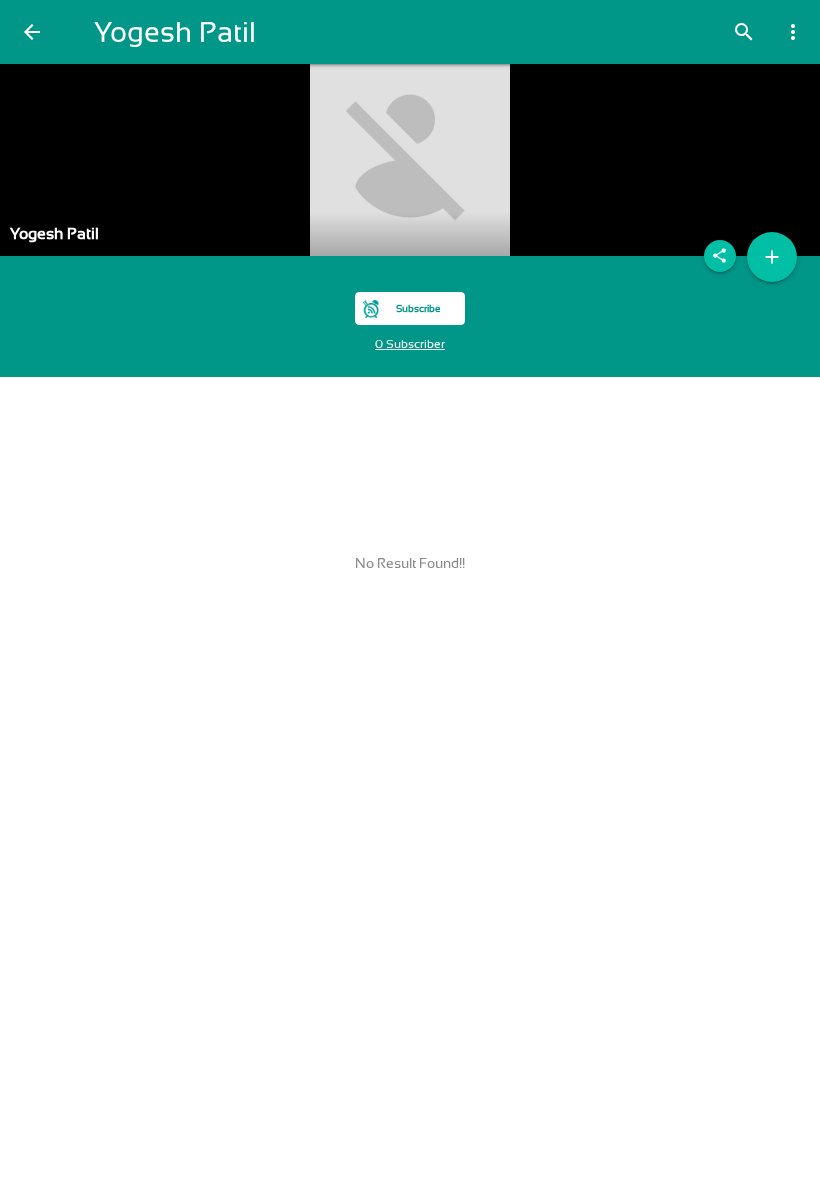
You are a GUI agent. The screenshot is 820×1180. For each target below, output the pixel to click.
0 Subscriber (410, 344)
